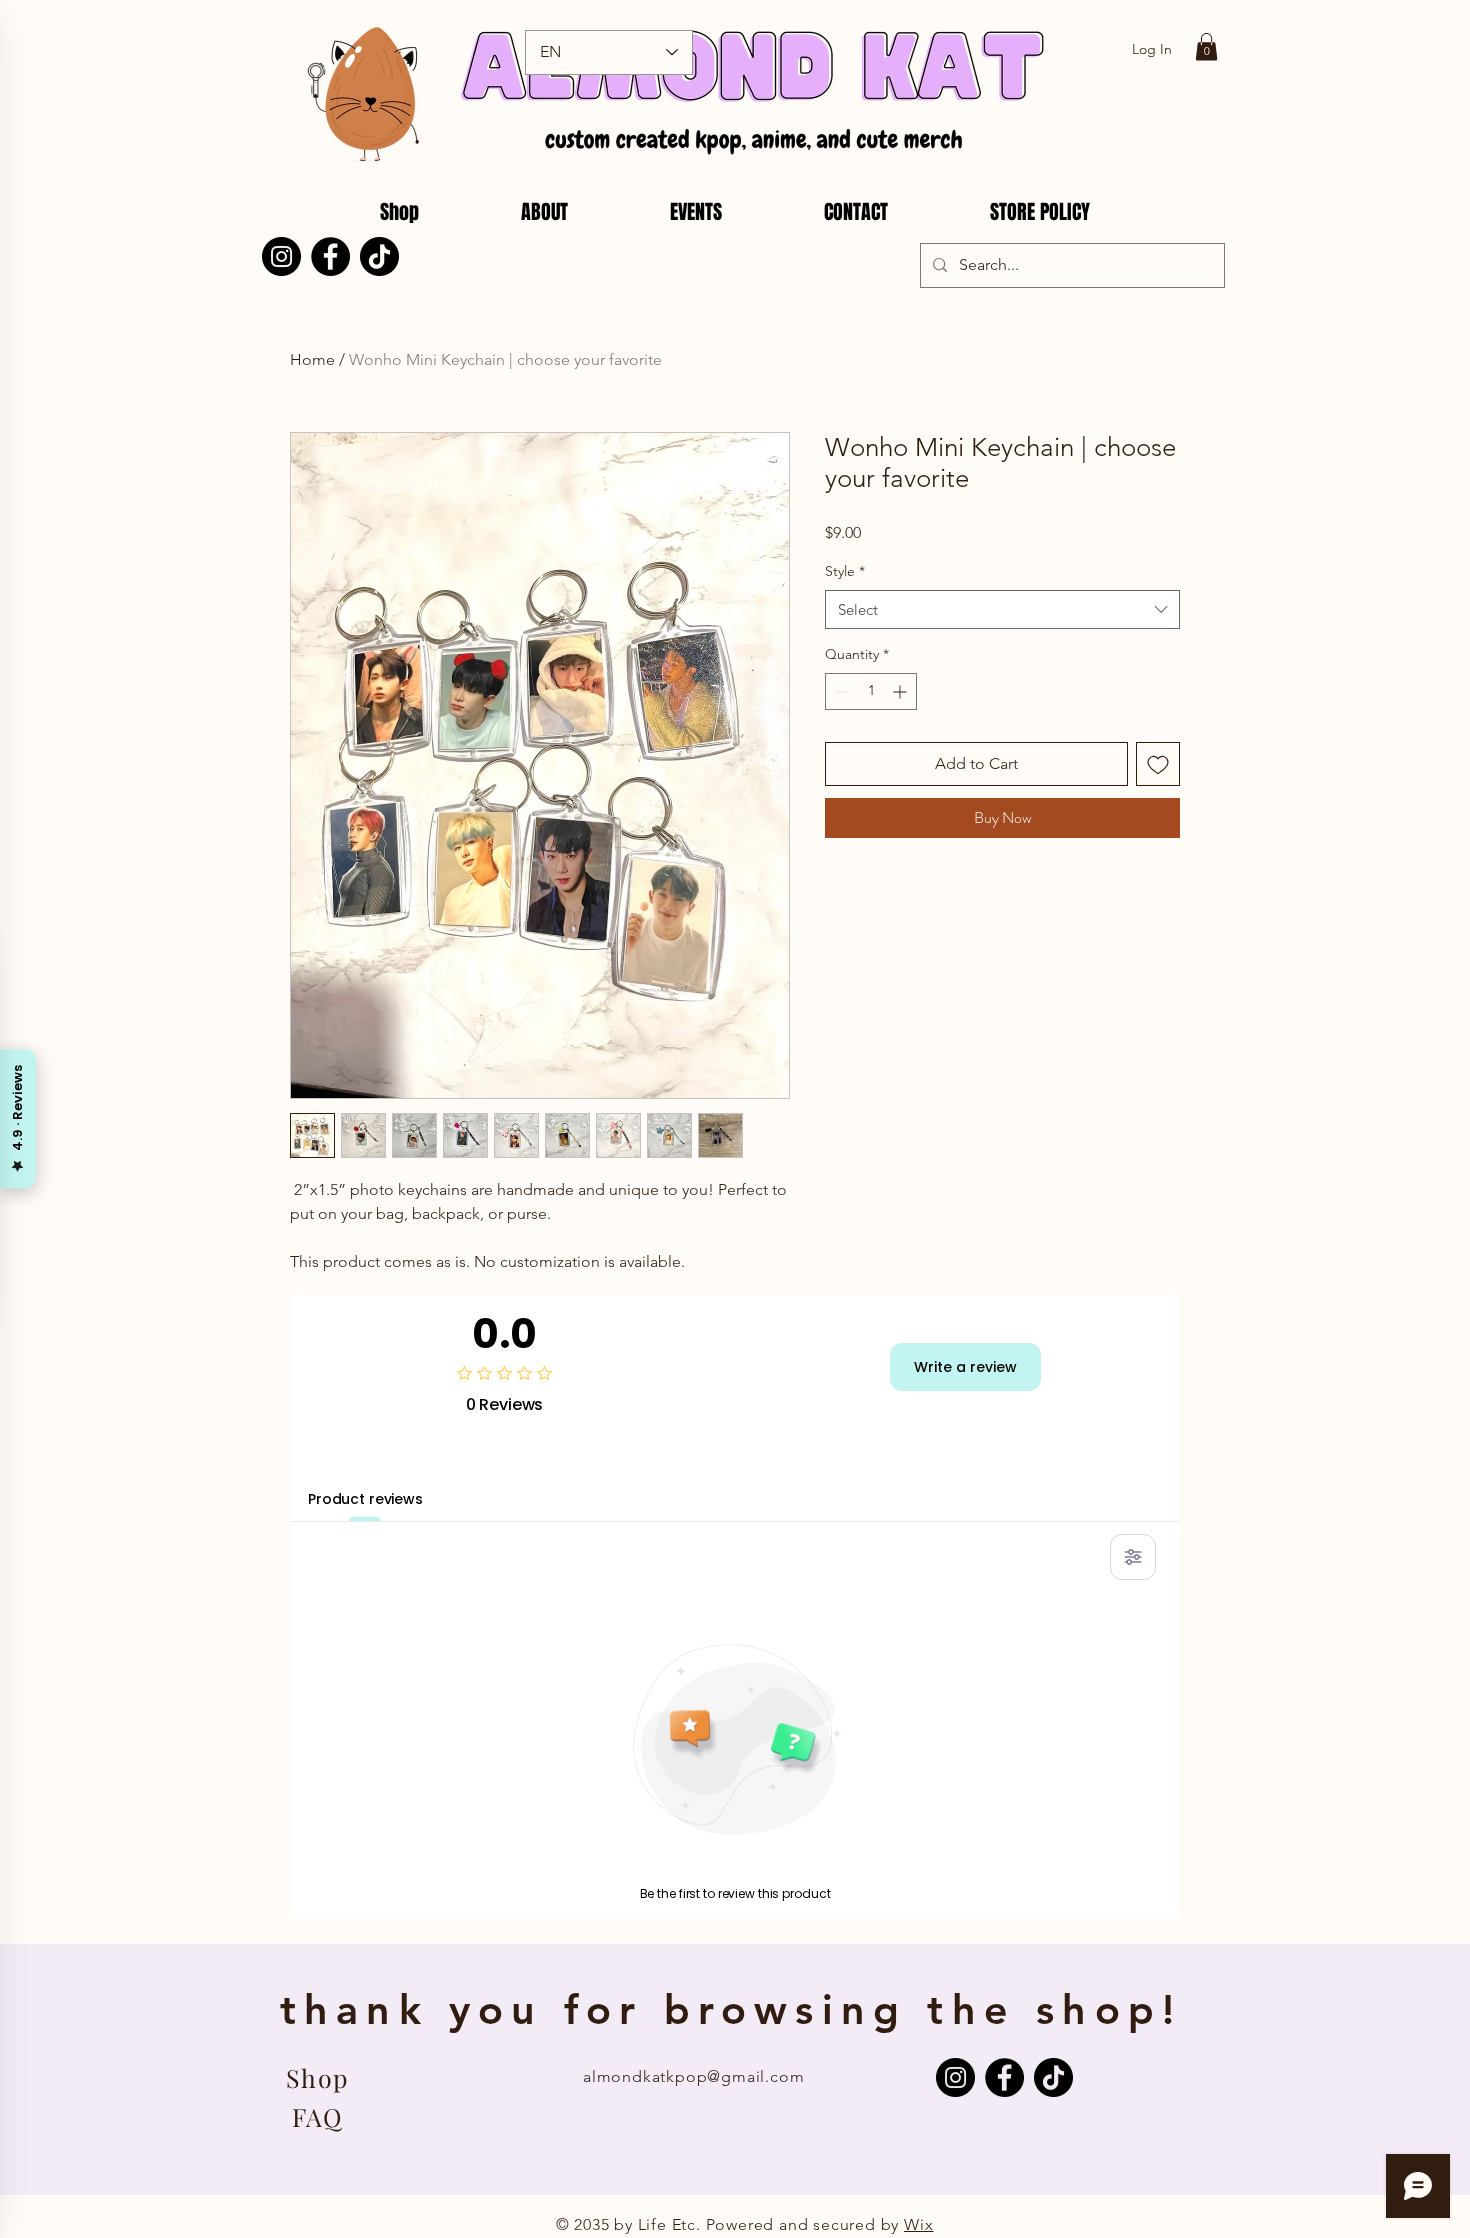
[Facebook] (330, 256)
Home (312, 359)
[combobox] (1002, 609)
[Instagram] (281, 256)
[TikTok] (379, 256)
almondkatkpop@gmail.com (693, 2076)
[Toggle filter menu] (1133, 1557)
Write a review (965, 1367)
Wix (918, 2224)
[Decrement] (840, 691)
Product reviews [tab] (365, 1499)
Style (845, 571)
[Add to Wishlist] (1158, 764)
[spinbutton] (871, 691)
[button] (1206, 46)
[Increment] (901, 691)
